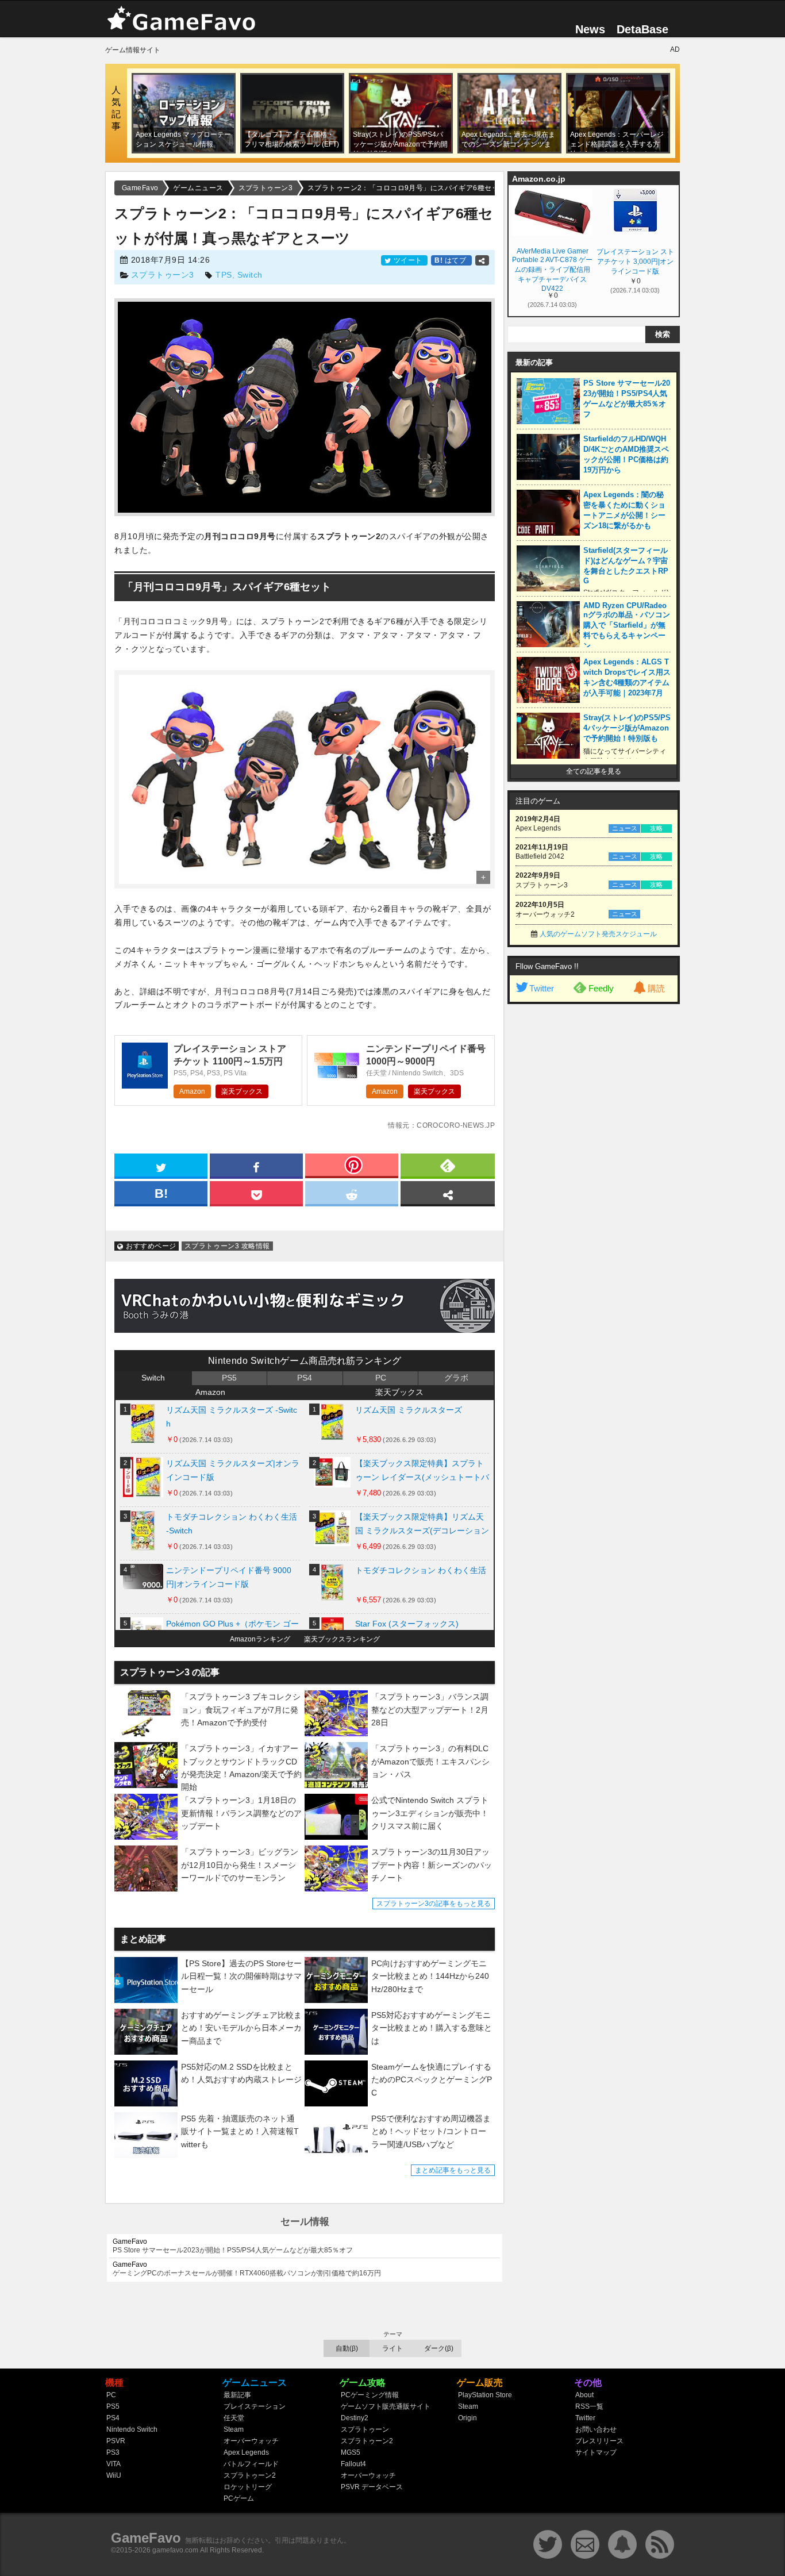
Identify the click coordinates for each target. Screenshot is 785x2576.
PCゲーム (239, 2498)
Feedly (601, 988)
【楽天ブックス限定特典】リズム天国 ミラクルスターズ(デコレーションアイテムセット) (422, 1526)
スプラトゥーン (365, 2429)
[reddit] (352, 1193)
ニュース (625, 828)
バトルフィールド (251, 2464)
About (584, 2395)
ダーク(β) (439, 2348)
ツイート (408, 260)
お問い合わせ (596, 2429)
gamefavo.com (175, 2550)
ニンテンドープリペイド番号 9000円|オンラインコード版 (229, 1577)
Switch (250, 275)
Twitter (542, 988)
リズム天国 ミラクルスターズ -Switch (232, 1417)
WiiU (114, 2475)
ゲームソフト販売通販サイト (386, 2406)
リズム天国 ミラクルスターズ (409, 1410)
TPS (224, 275)
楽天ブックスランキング (342, 1639)
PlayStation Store (485, 2395)
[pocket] (256, 1193)
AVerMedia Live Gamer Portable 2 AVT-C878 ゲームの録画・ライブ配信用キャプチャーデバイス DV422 (552, 269)
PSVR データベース (372, 2487)
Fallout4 (353, 2464)
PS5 (229, 1378)
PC (381, 1378)
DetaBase (642, 29)
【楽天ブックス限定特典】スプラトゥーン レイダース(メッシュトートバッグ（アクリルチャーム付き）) (422, 1473)
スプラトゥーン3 (163, 275)
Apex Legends (246, 2452)
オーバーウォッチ (251, 2441)
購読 (656, 988)
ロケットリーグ (248, 2487)
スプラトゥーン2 (250, 2475)
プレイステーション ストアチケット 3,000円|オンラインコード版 (635, 262)
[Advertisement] (594, 1185)
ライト (392, 2348)
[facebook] (256, 1165)
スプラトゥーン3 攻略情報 (227, 1246)
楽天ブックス (242, 1091)
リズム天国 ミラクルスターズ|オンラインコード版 (233, 1470)
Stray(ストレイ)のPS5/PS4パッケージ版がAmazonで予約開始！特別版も (627, 728)
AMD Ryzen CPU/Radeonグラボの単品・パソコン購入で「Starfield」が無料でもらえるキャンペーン (627, 626)
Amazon (192, 1091)
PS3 (113, 2452)
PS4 (305, 1378)
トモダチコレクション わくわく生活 (421, 1570)
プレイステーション (255, 2406)
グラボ (456, 1378)
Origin (467, 2418)
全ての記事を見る (594, 771)
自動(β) (347, 2348)
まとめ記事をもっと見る (453, 2170)
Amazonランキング (260, 1639)
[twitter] (161, 1165)
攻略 (656, 828)
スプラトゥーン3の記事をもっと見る (434, 1904)
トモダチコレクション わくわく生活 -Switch (232, 1524)
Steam (234, 2429)
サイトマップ (596, 2452)
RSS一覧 (589, 2406)
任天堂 (234, 2418)
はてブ (451, 260)
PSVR (116, 2441)
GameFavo (146, 2538)
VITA (113, 2464)
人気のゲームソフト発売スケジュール (598, 934)
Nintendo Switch (132, 2429)
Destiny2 (355, 2418)
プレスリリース (599, 2441)
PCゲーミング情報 (370, 2395)
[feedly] (448, 1165)
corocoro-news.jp (456, 1125)
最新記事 (237, 2395)
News (590, 29)
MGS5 (351, 2452)
